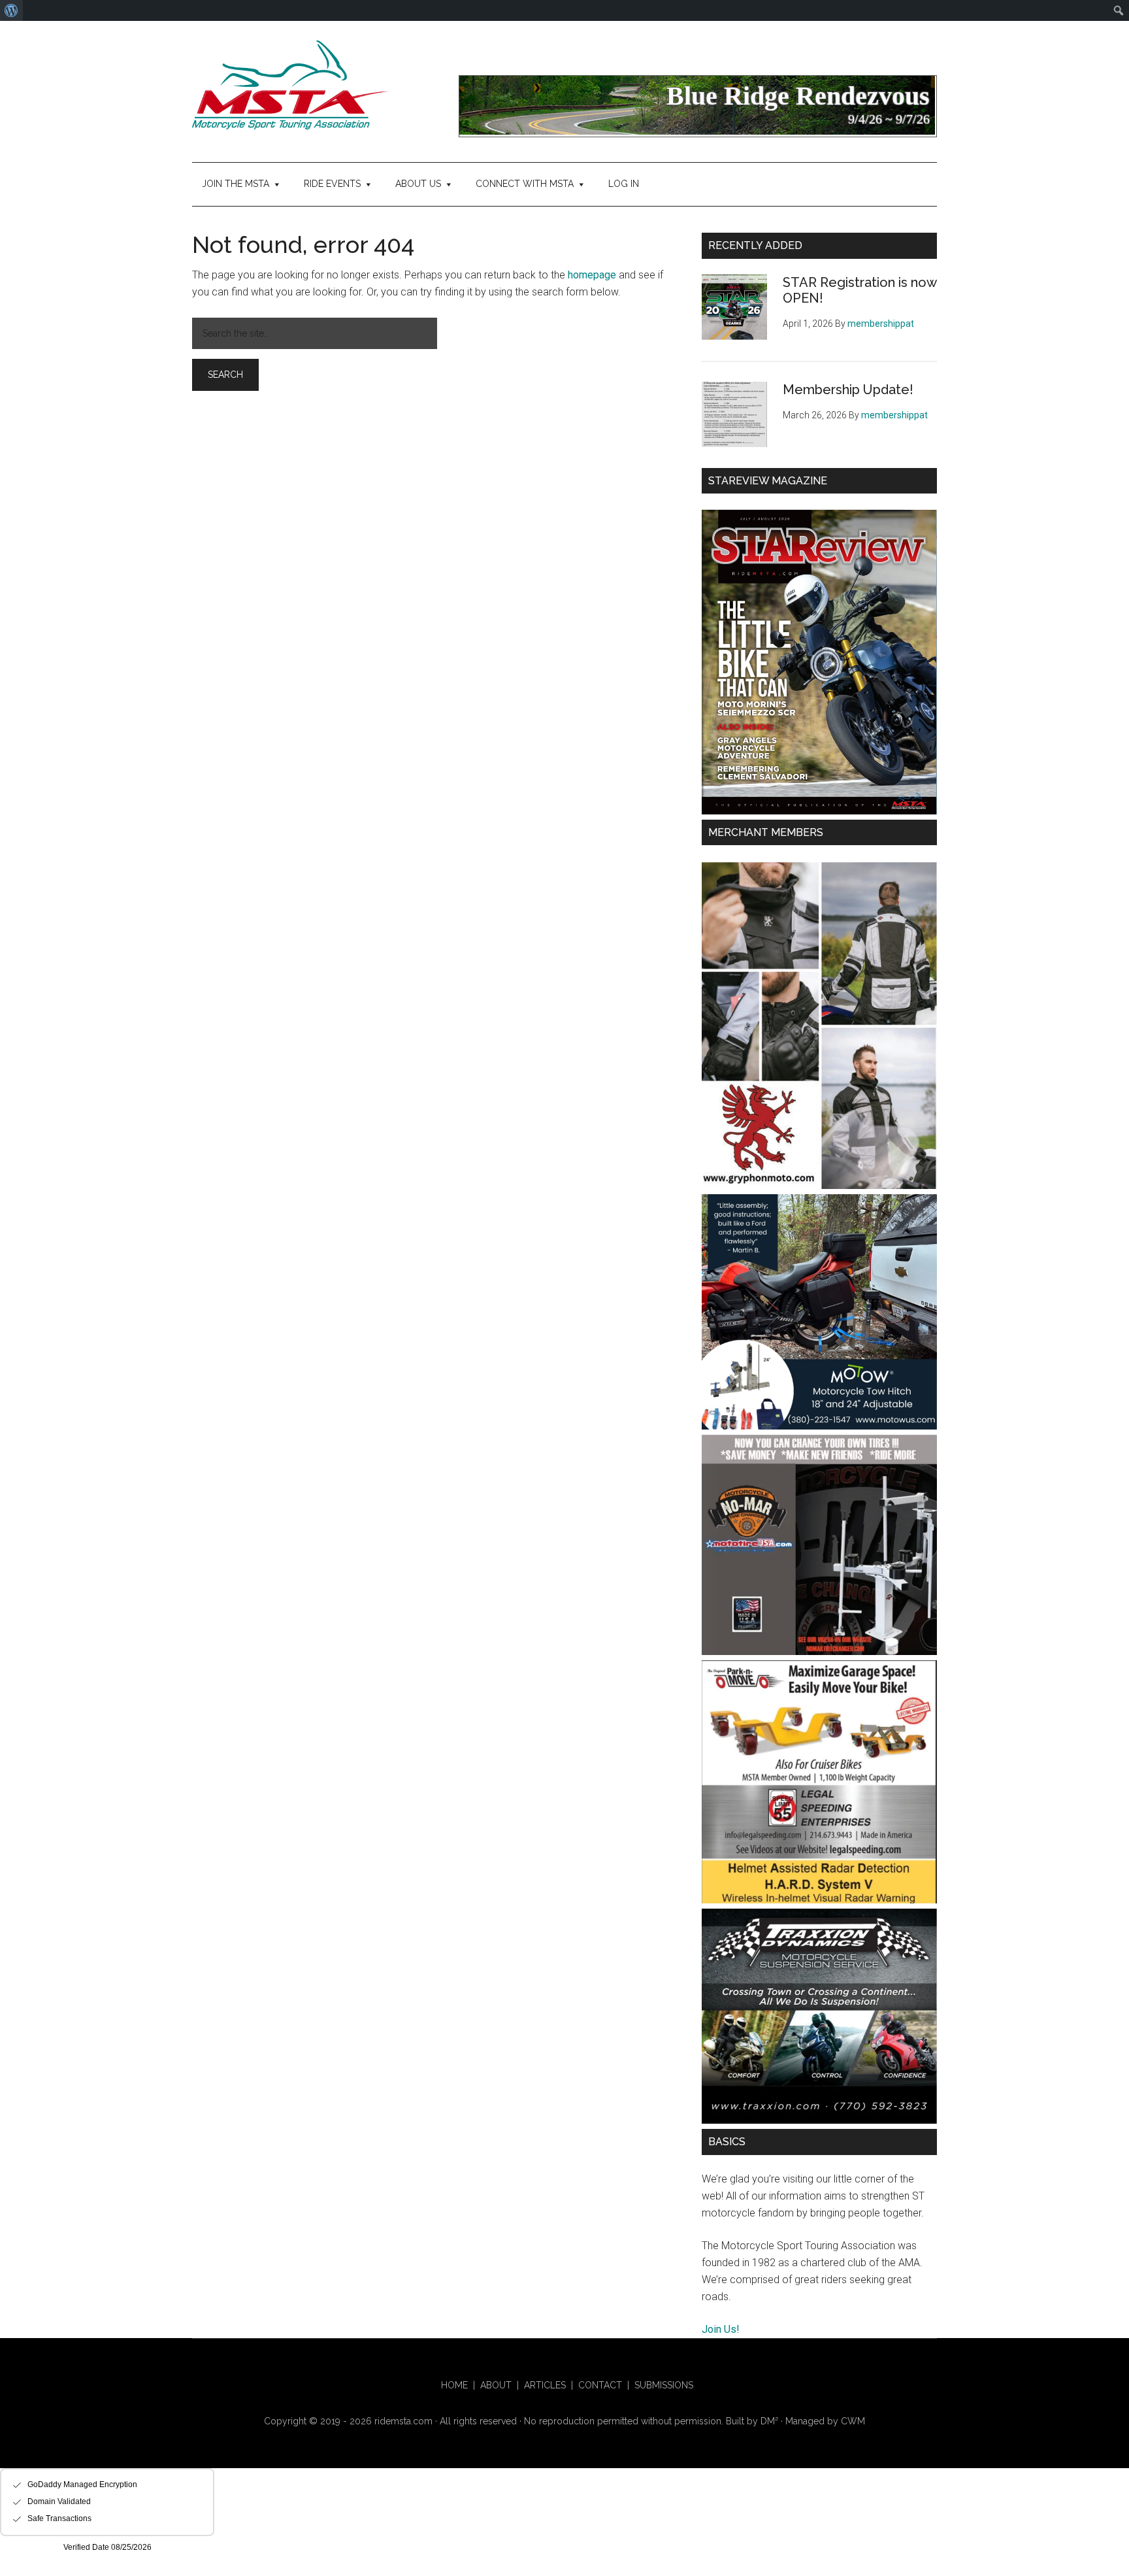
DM (769, 2421)
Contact (600, 2385)
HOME (454, 2385)
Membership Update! (848, 390)
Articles (545, 2385)
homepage (592, 275)
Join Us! (721, 2329)
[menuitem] (11, 10)
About (496, 2385)
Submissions (664, 2385)
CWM (853, 2421)
